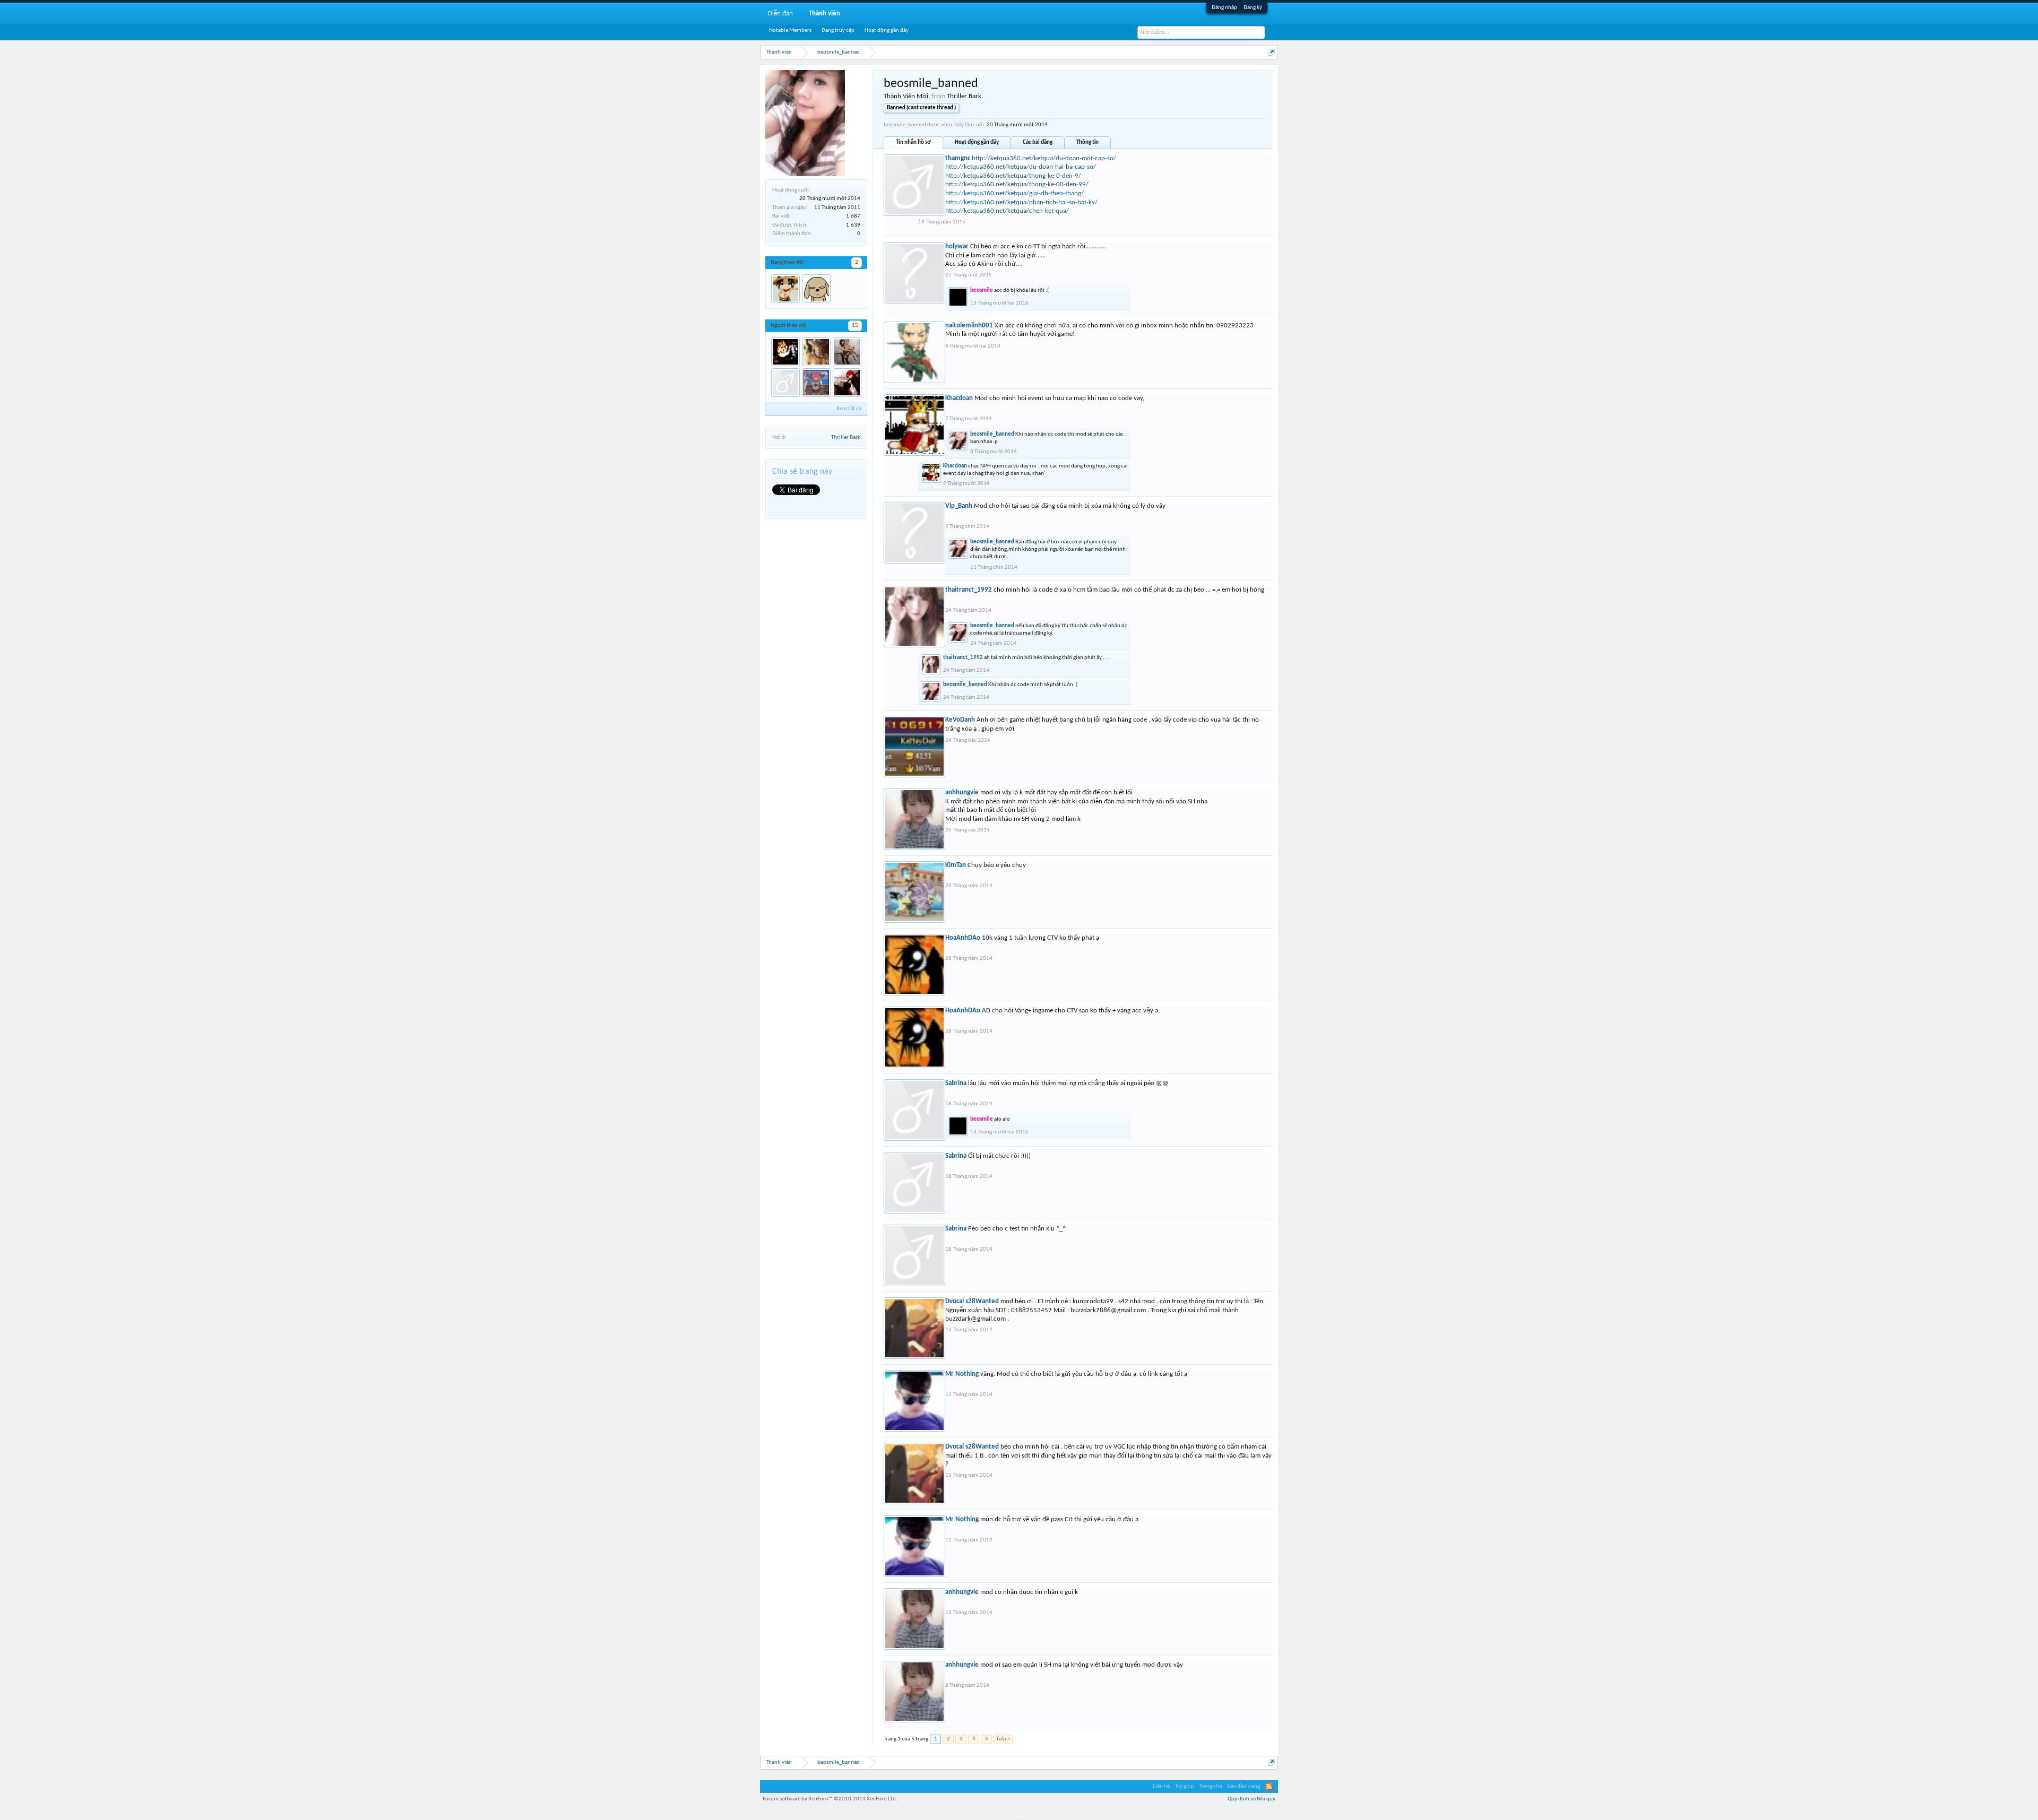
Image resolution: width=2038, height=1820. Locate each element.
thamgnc (958, 158)
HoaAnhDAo (963, 938)
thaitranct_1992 (969, 590)
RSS (1269, 1787)
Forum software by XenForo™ (830, 1799)
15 (855, 326)
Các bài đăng (1038, 142)
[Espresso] (816, 352)
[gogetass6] (785, 383)
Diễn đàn (780, 14)
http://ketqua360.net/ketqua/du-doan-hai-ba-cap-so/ (1021, 167)
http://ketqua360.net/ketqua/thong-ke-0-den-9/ (1013, 176)
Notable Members (790, 31)
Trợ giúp (1185, 1786)
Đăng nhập (1224, 8)
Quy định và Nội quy (1251, 1799)
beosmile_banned (992, 434)
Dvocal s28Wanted (972, 1301)
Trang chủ (1211, 1786)
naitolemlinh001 (969, 326)
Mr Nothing (962, 1374)
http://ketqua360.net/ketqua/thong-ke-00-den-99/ (1017, 184)
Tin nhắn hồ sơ (913, 142)
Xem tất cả (849, 409)
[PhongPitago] (847, 383)
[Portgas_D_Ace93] (785, 289)
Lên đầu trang (1244, 1786)
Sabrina (956, 1083)
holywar (957, 246)
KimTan (956, 865)
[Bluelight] (816, 383)
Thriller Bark (846, 437)
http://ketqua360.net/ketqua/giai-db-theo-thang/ (1014, 193)
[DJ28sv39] (847, 352)
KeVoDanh (960, 720)
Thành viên (824, 14)
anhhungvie (962, 792)
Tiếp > (1003, 1739)
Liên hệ (1161, 1786)
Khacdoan (959, 398)
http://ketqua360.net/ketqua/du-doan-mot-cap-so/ (1044, 158)
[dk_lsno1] (816, 289)
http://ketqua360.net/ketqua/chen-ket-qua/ (1007, 211)
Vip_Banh (959, 506)
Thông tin (1087, 142)
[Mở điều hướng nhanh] (1271, 52)
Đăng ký (1253, 8)
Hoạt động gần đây (977, 142)
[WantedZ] (785, 352)
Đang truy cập (838, 31)
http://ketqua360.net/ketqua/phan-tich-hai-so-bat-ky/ (1021, 202)
